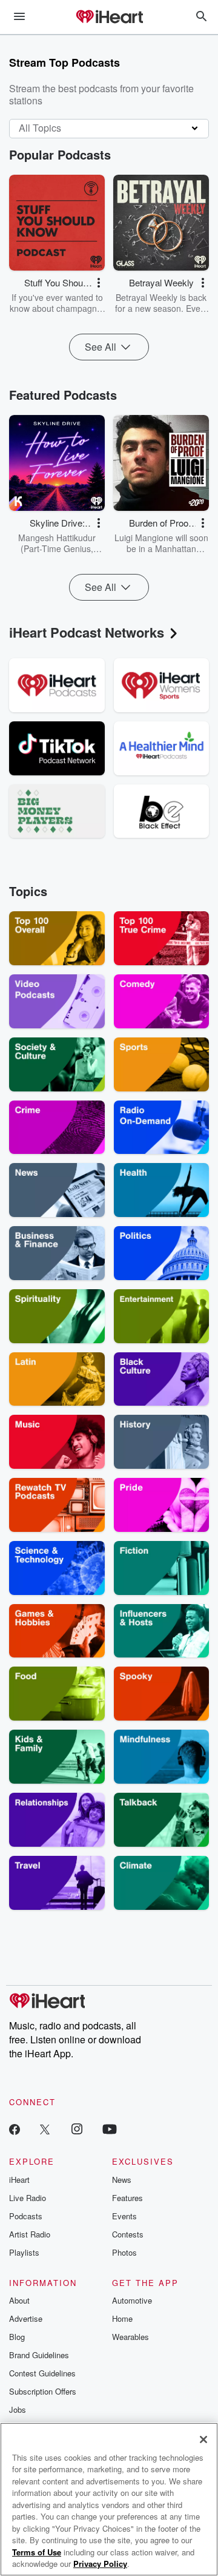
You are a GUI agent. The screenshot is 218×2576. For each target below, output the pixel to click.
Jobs (18, 2409)
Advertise (26, 2318)
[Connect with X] (45, 2129)
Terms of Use (37, 2552)
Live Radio (28, 2198)
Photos (124, 2252)
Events (124, 2216)
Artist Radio (30, 2234)
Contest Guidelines (42, 2373)
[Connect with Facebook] (15, 2129)
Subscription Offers (43, 2391)
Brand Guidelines (39, 2355)
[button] (99, 283)
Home (122, 2318)
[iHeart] (109, 18)
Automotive (132, 2300)
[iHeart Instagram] (77, 2129)
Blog (17, 2337)
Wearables (130, 2337)
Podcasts (26, 2216)
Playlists (24, 2252)
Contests (128, 2234)
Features (127, 2198)
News (122, 2180)
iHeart (19, 2180)
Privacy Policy (100, 2564)
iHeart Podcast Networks (87, 632)
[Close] (203, 2439)
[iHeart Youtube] (110, 2129)
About (19, 2300)
